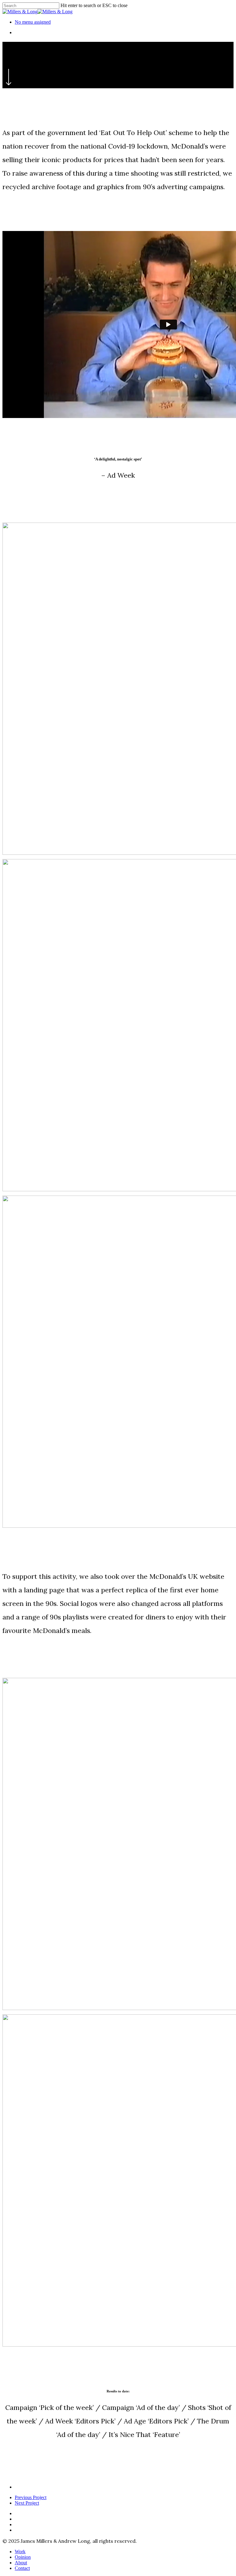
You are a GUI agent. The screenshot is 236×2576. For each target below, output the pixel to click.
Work (20, 2552)
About (21, 2563)
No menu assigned (33, 22)
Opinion (23, 2557)
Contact (22, 2568)
